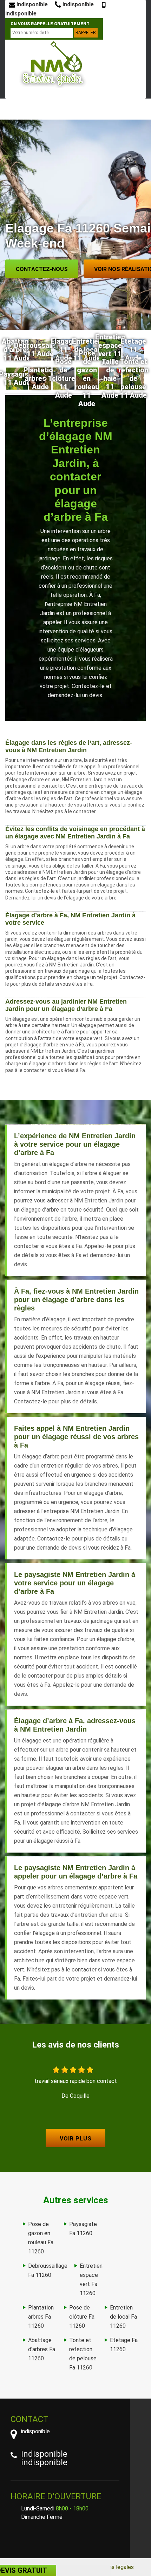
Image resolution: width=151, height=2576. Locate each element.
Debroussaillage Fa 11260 (48, 2270)
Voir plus (76, 2139)
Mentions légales (113, 2567)
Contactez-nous (42, 269)
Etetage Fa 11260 (124, 2345)
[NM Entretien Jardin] (53, 64)
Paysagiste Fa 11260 (83, 2229)
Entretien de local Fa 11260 (123, 2317)
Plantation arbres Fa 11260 (41, 2317)
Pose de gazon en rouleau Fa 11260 (41, 2238)
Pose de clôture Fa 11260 (82, 2317)
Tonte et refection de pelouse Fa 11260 (83, 2354)
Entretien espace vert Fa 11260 (91, 2280)
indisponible (31, 4)
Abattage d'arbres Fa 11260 (42, 2349)
